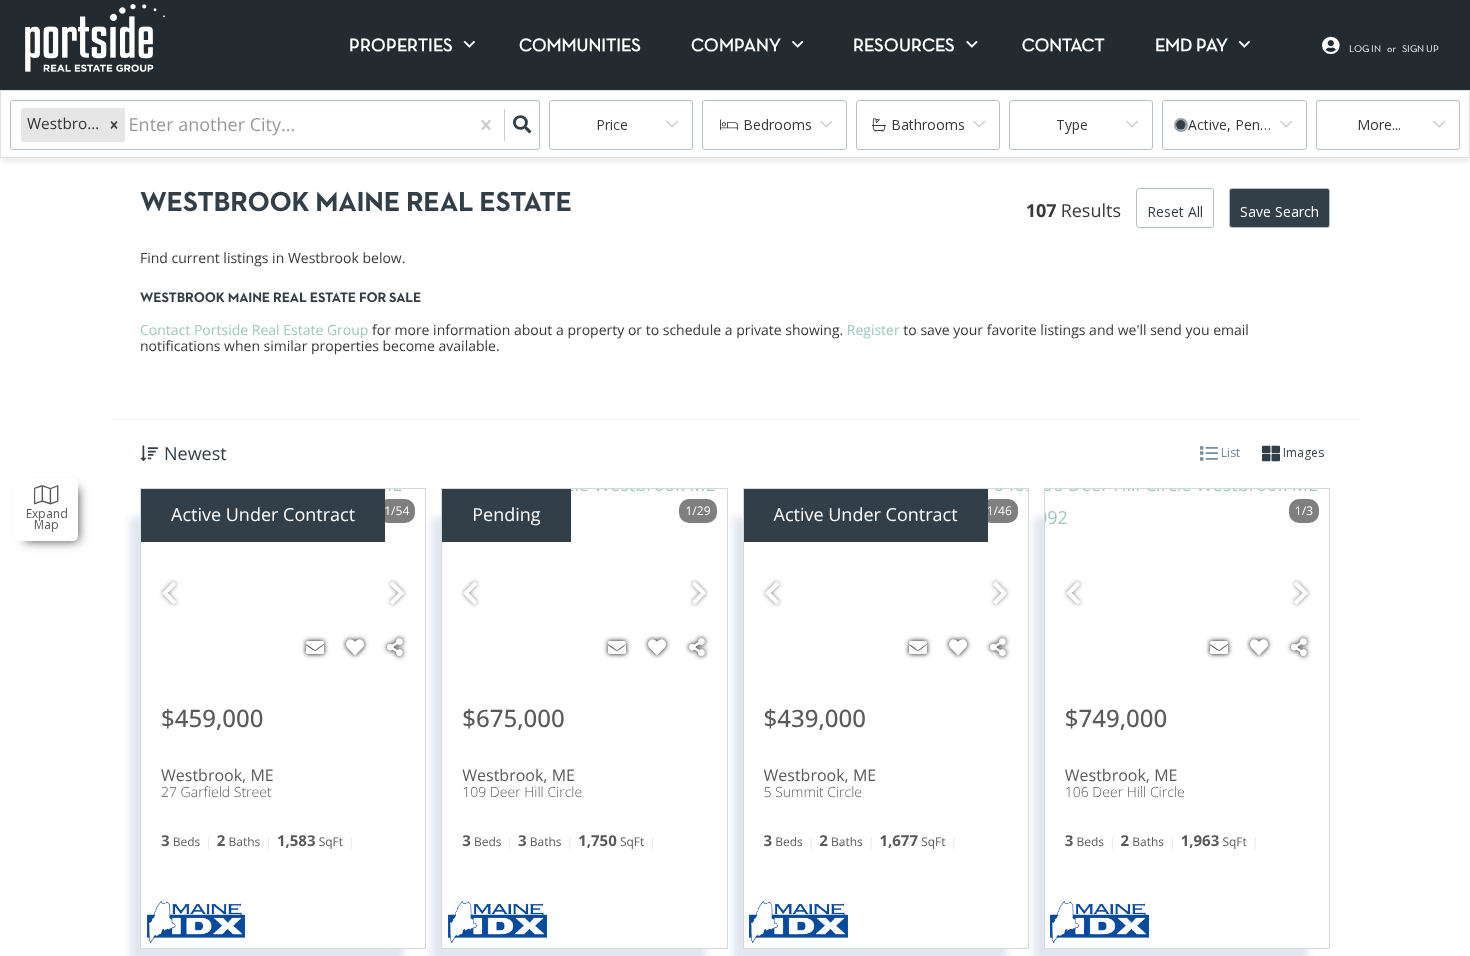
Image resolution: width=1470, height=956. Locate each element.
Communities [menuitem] (580, 46)
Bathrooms (928, 124)
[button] (114, 125)
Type (1072, 124)
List (1229, 452)
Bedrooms (777, 124)
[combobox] (131, 125)
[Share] (395, 647)
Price (612, 124)
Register (873, 330)
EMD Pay (1191, 46)
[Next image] (397, 593)
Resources (904, 46)
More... (1379, 124)
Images (1302, 452)
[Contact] (315, 647)
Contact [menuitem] (1063, 46)
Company (736, 46)
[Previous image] (169, 593)
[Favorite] (355, 647)
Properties (401, 46)
